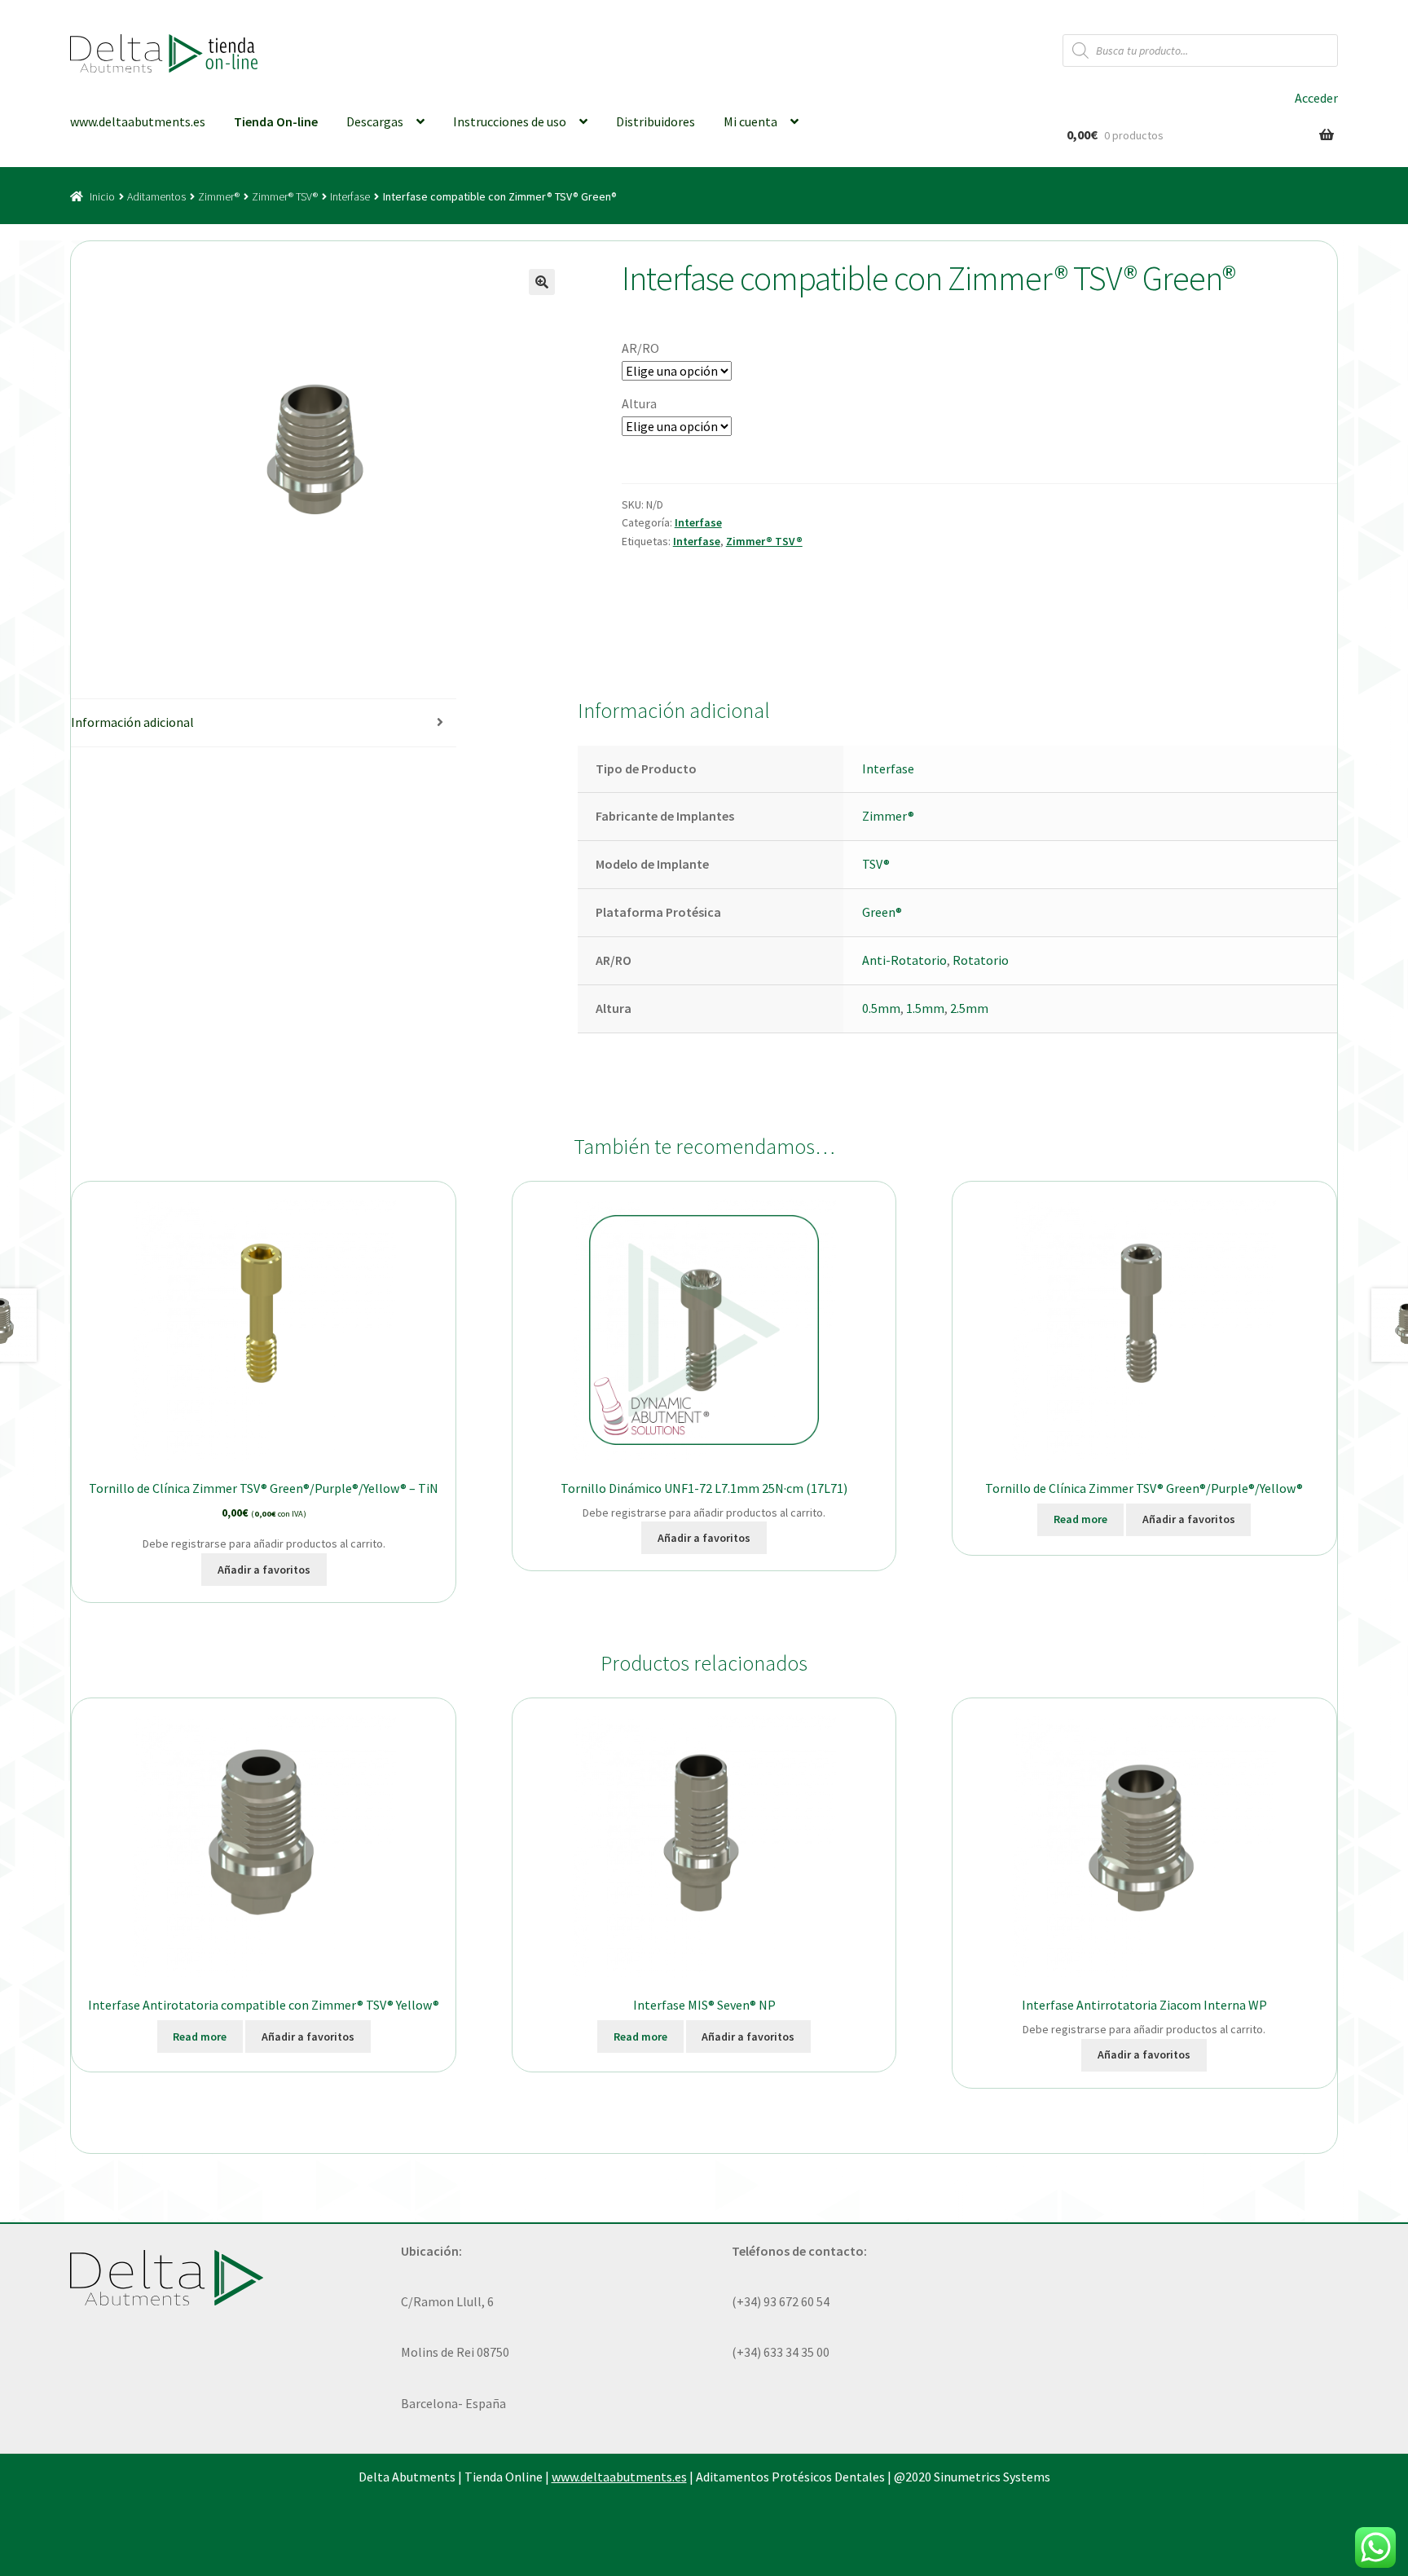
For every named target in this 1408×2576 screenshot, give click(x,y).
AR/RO (640, 348)
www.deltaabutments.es (138, 121)
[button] (542, 282)
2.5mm (969, 1008)
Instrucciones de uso (510, 121)
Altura (639, 403)
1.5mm (925, 1008)
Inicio (102, 196)
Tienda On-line (276, 121)
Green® (882, 912)
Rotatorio (981, 960)
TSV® (876, 864)
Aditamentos (156, 196)
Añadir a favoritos (264, 1570)
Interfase (350, 196)
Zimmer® (219, 196)
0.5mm (881, 1008)
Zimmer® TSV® (285, 196)
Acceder (1316, 98)
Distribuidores (656, 121)
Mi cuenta (750, 121)
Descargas (375, 121)
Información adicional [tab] (132, 722)
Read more (1080, 1519)
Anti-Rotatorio (904, 960)
